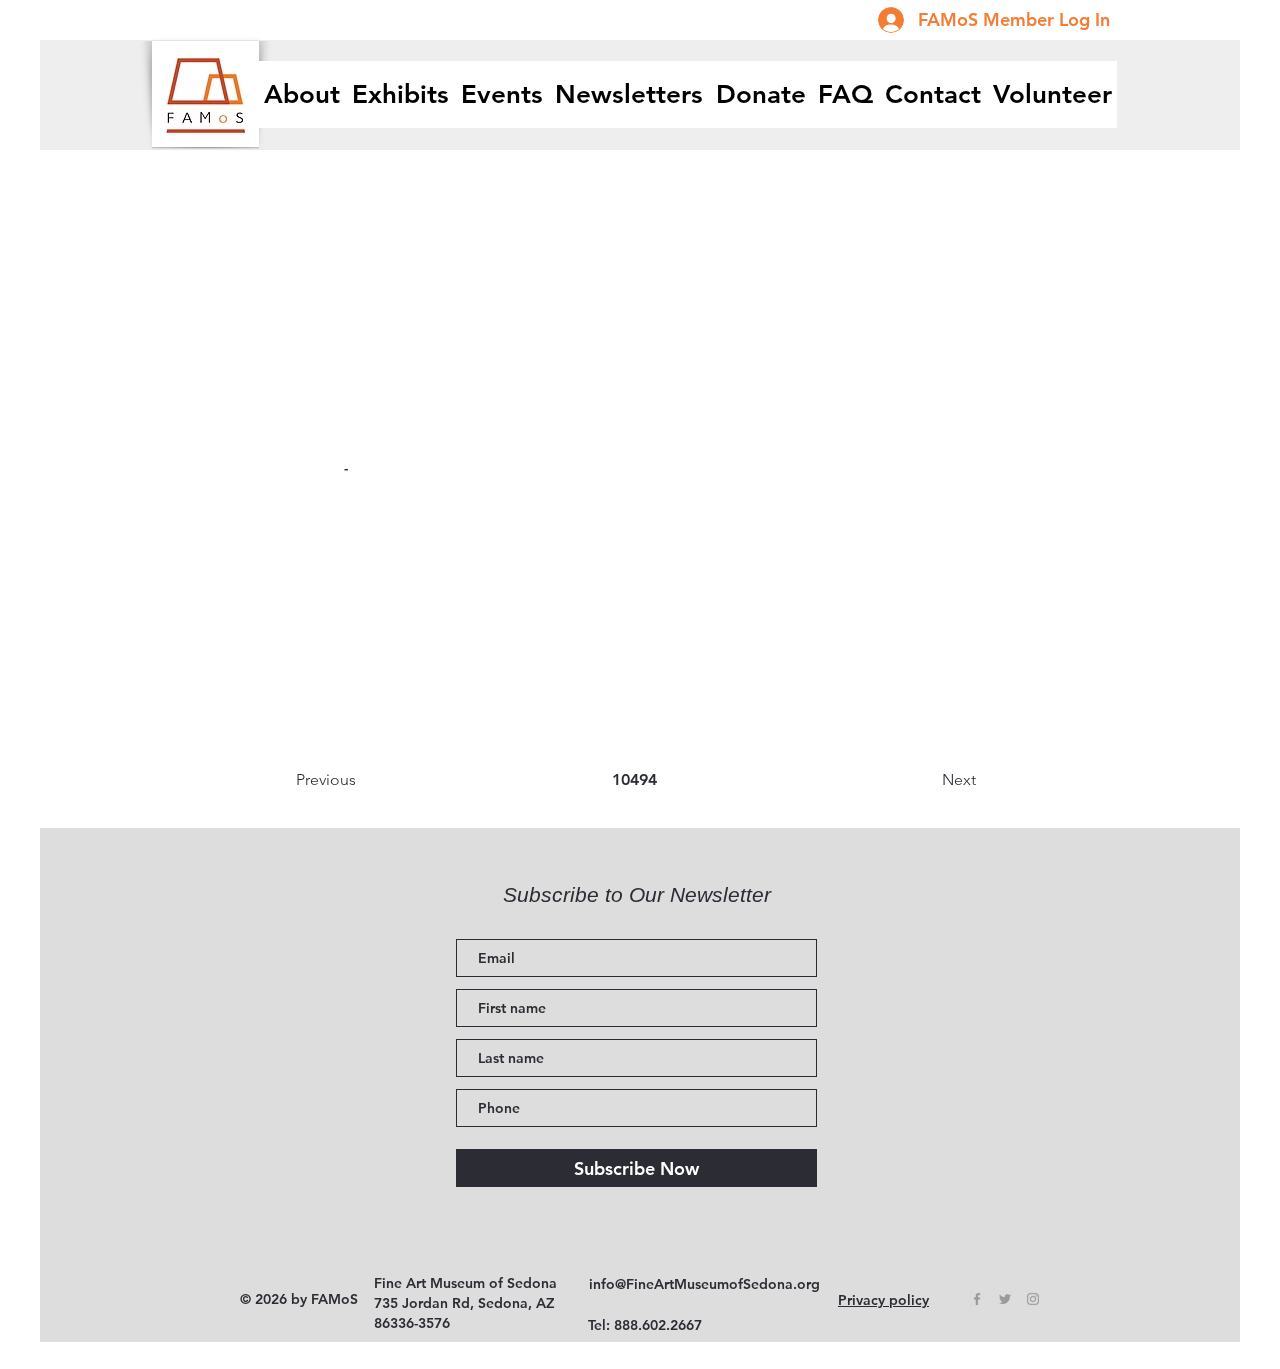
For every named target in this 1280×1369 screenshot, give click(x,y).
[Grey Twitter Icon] (1005, 1299)
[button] (400, 94)
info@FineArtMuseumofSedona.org (704, 1284)
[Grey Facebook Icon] (977, 1299)
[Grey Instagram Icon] (1033, 1299)
